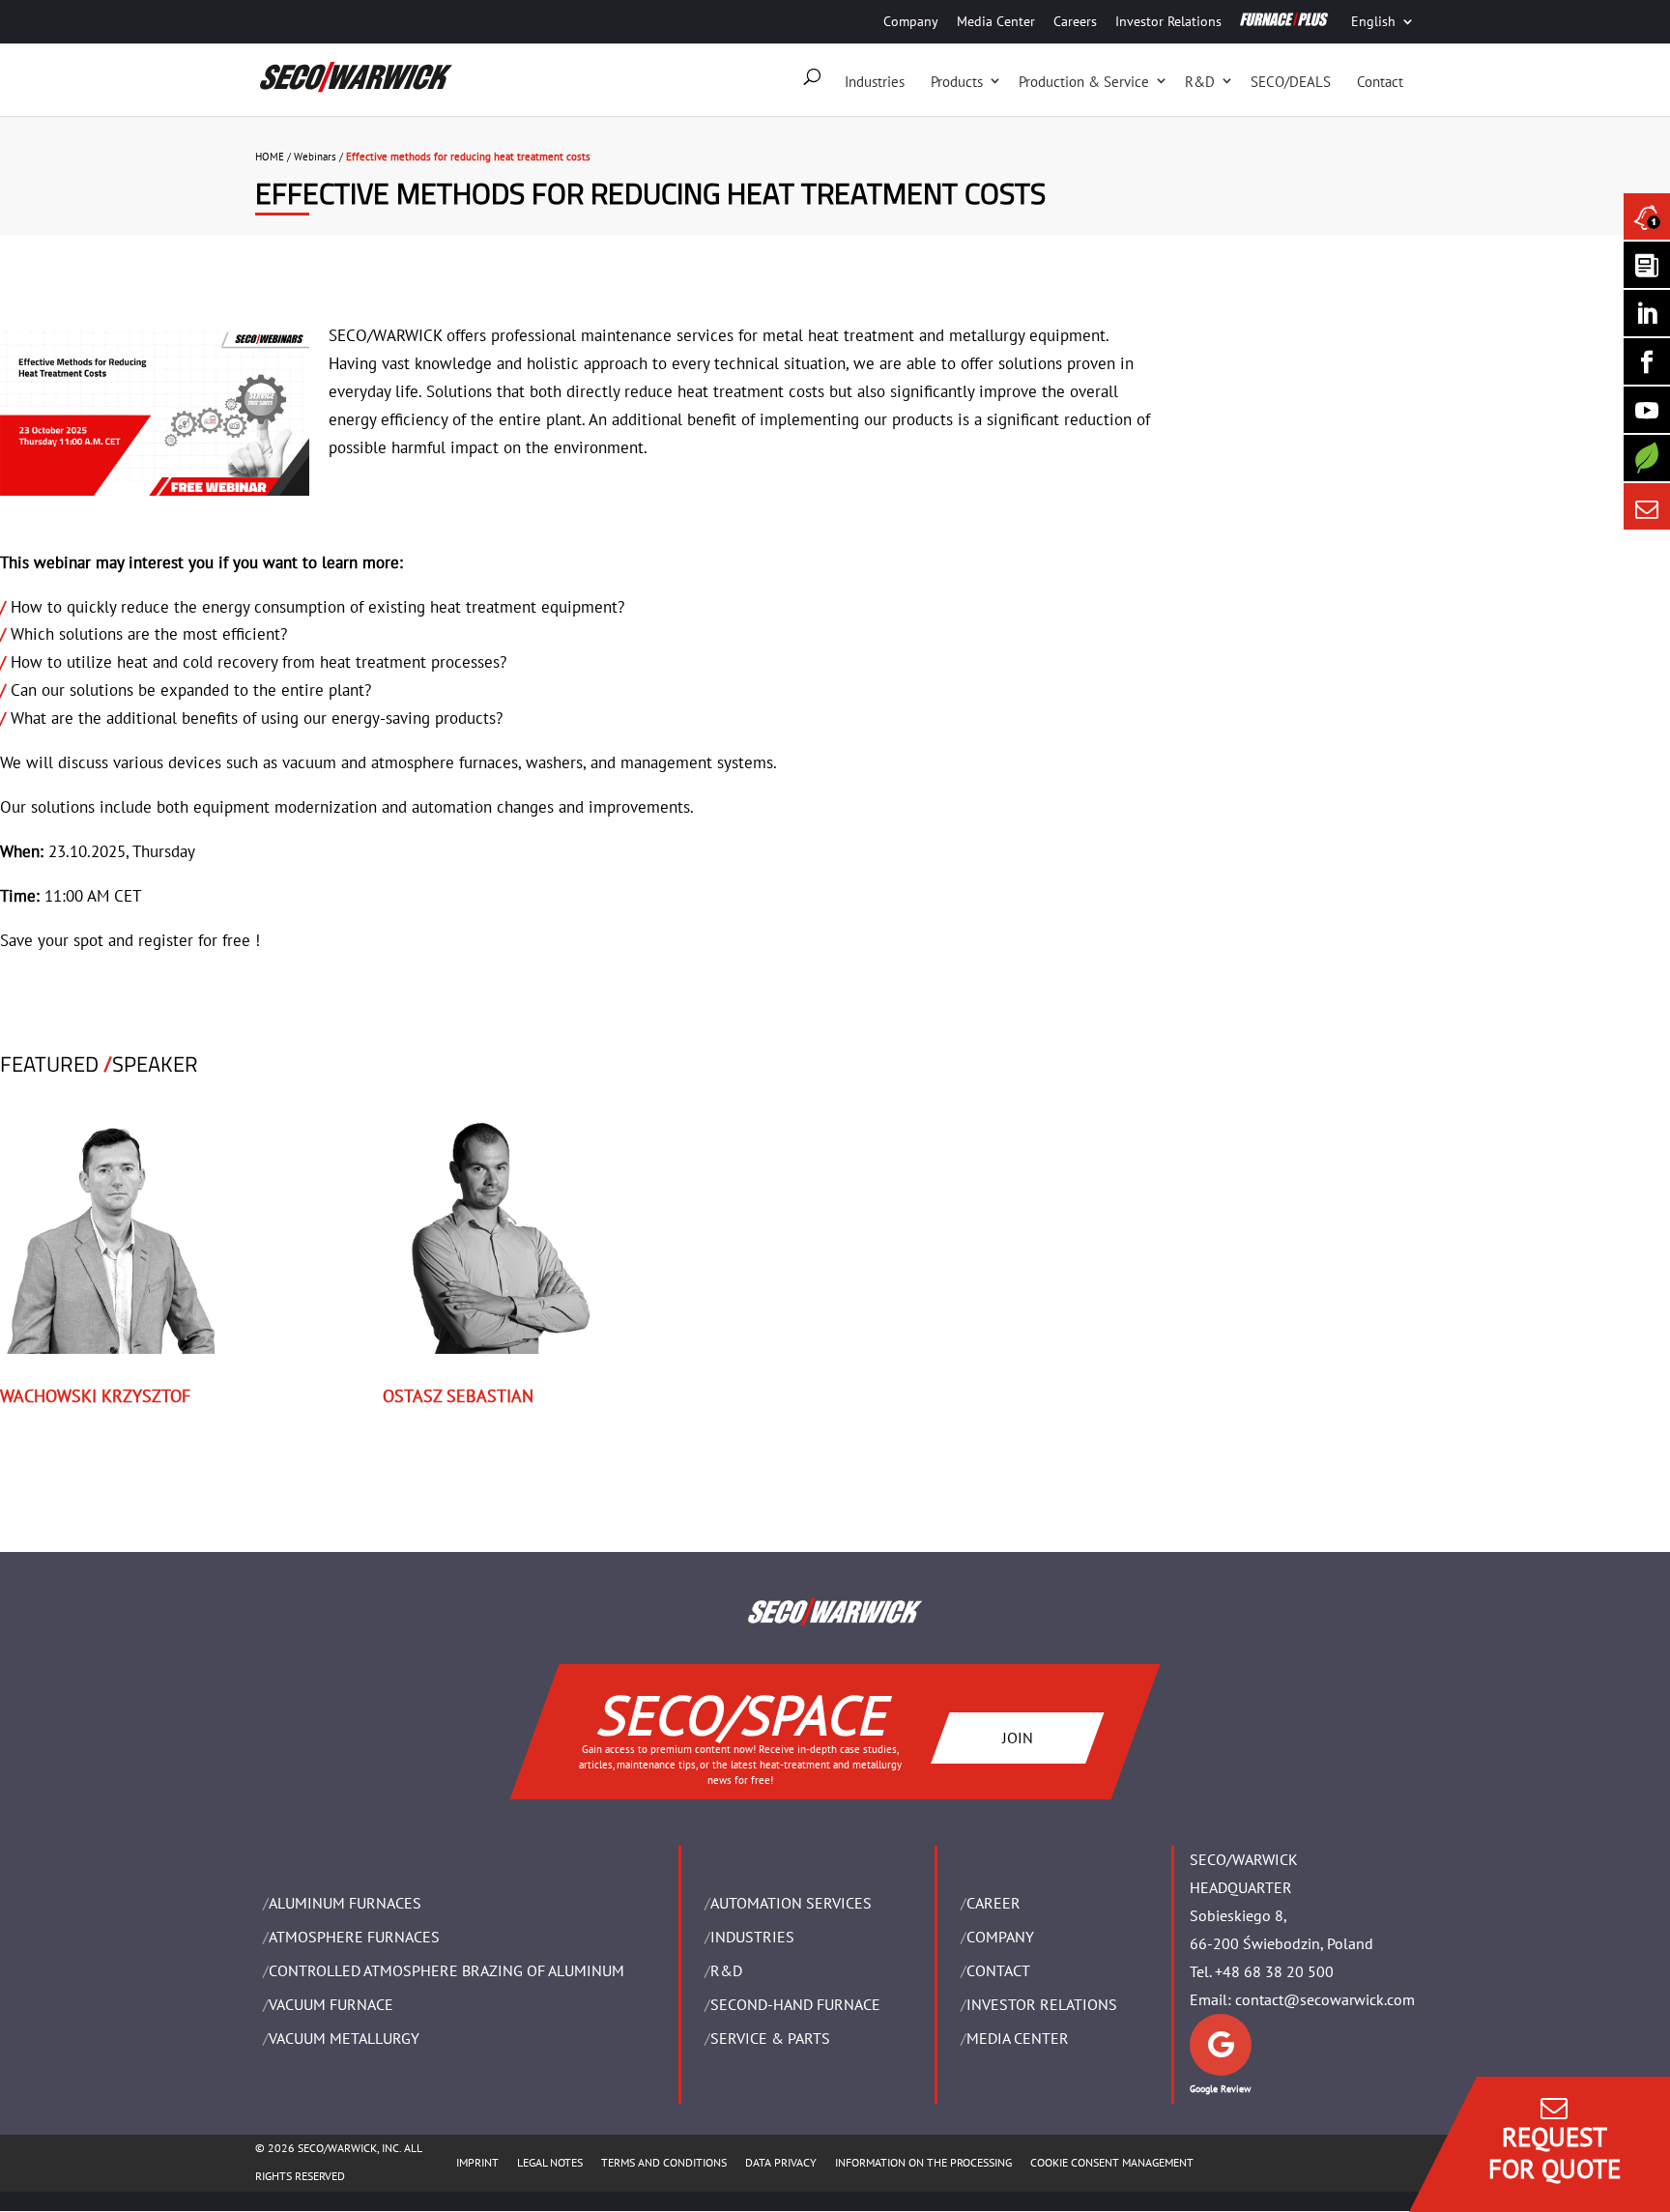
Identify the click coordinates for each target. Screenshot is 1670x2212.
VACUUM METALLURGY (344, 2038)
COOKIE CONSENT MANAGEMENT (1112, 2162)
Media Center (996, 21)
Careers (1075, 21)
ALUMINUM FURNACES (345, 1903)
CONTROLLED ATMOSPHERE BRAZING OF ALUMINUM (446, 1970)
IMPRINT (477, 2162)
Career (993, 1903)
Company (911, 21)
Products (957, 82)
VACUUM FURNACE (331, 2004)
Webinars (315, 157)
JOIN (1018, 1738)
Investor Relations (1168, 21)
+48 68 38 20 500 (1274, 1971)
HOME (270, 157)
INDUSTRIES (752, 1937)
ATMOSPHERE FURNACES (354, 1937)
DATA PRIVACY (781, 2162)
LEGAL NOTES (550, 2162)
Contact (1380, 82)
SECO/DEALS (1291, 82)
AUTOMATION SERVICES (791, 1903)
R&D (1200, 82)
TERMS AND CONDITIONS (664, 2162)
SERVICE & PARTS (770, 2038)
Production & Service (1084, 82)
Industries (875, 82)
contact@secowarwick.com (1325, 1999)
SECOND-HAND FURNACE (795, 2004)
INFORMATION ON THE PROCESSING (923, 2162)
